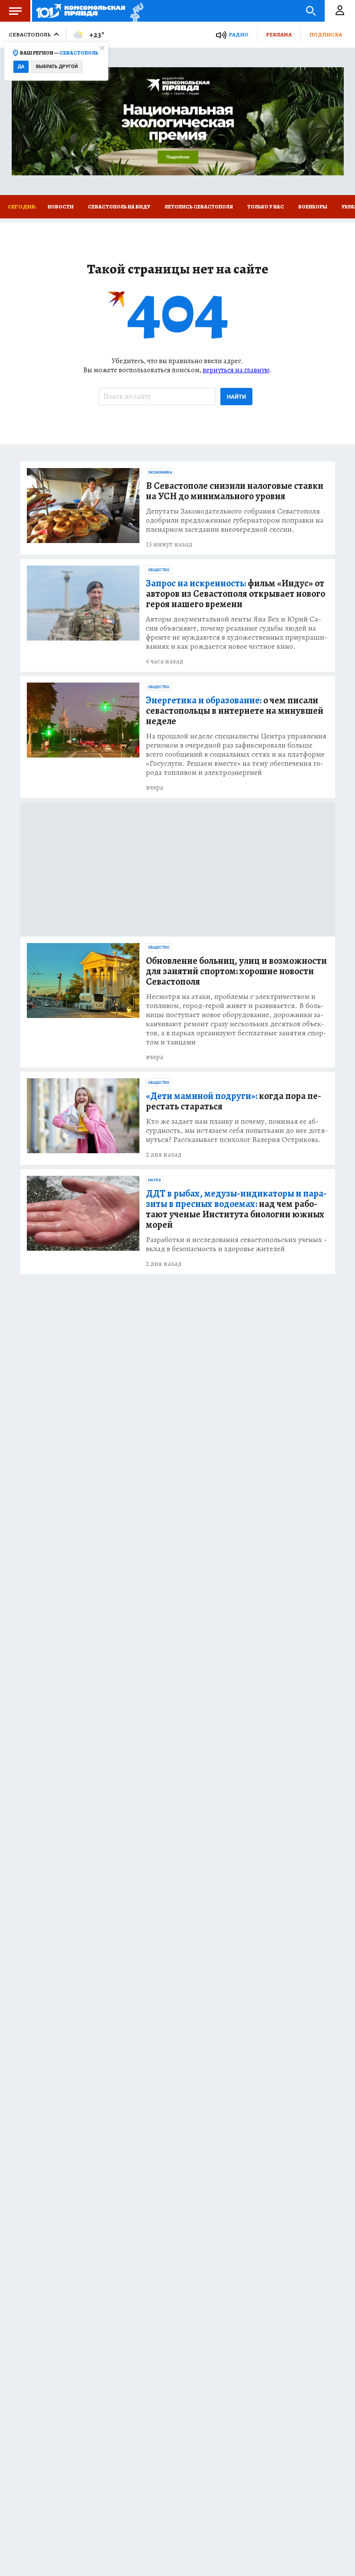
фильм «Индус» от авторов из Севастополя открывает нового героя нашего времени (236, 594)
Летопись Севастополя (199, 207)
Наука (155, 1180)
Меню (15, 11)
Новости (61, 207)
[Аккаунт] (340, 11)
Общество (159, 570)
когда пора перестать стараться (234, 1101)
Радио (239, 34)
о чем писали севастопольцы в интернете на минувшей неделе (235, 711)
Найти (236, 397)
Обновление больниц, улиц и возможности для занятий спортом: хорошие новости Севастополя (236, 971)
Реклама (279, 34)
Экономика (160, 472)
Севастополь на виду (119, 207)
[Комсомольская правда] (81, 11)
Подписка (326, 34)
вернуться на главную (236, 370)
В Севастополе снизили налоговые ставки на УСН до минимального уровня (235, 491)
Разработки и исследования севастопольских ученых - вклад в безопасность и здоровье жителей (236, 1244)
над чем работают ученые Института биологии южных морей (236, 1209)
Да (21, 67)
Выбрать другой (57, 67)
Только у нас (266, 207)
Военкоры (313, 207)
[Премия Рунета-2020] (134, 11)
